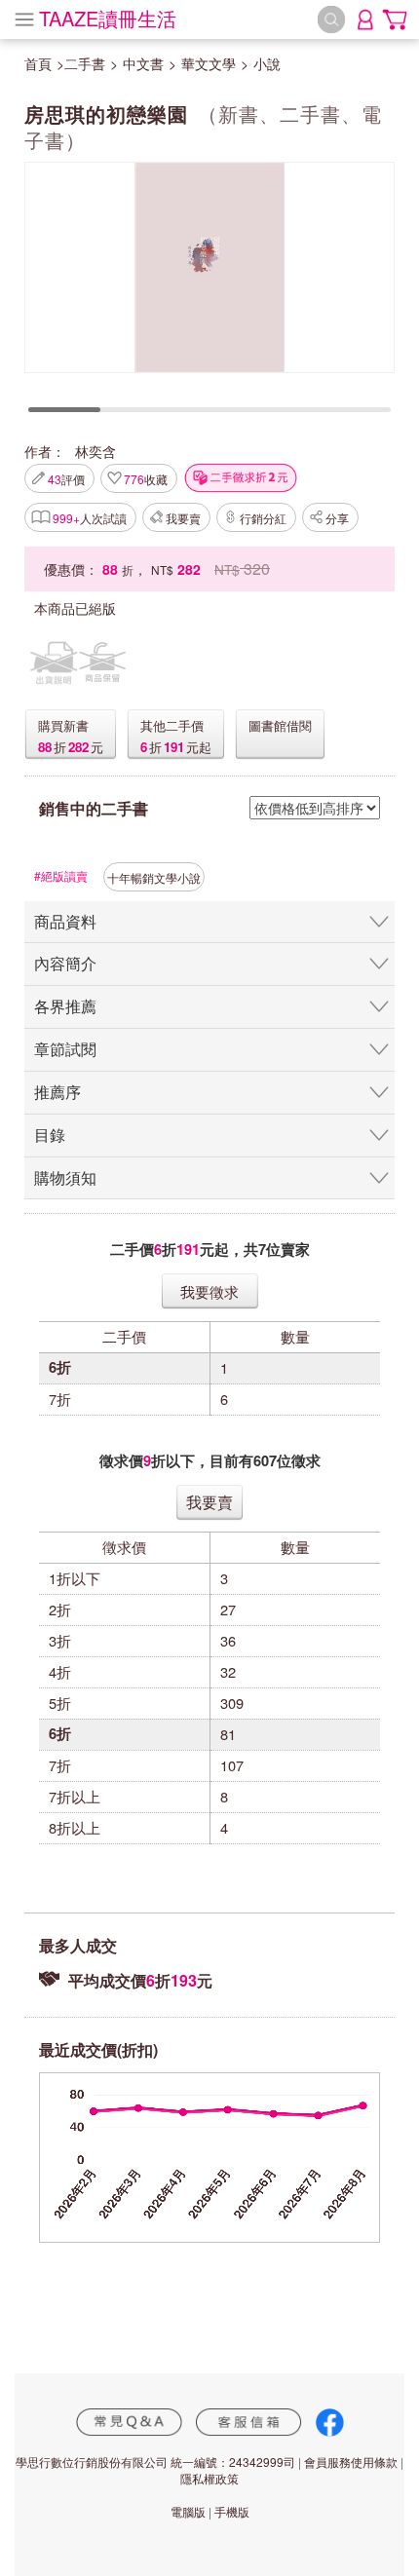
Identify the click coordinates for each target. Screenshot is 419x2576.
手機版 (232, 2511)
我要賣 (183, 518)
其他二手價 (172, 725)
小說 (267, 63)
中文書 (143, 63)
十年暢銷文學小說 (154, 877)
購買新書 (63, 725)
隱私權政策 (209, 2478)
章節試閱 (65, 1049)
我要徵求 (209, 1291)
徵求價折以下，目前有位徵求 (210, 1461)
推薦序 (57, 1092)
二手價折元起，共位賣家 (210, 1250)
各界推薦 (65, 1006)
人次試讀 (90, 518)
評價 (66, 479)
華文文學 (209, 63)
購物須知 (65, 1177)
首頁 (38, 63)
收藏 (146, 479)
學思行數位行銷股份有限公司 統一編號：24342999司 (155, 2462)
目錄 (50, 1135)
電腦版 (188, 2511)
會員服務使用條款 (351, 2462)
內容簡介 (65, 963)
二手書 (85, 63)
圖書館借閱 (280, 725)
